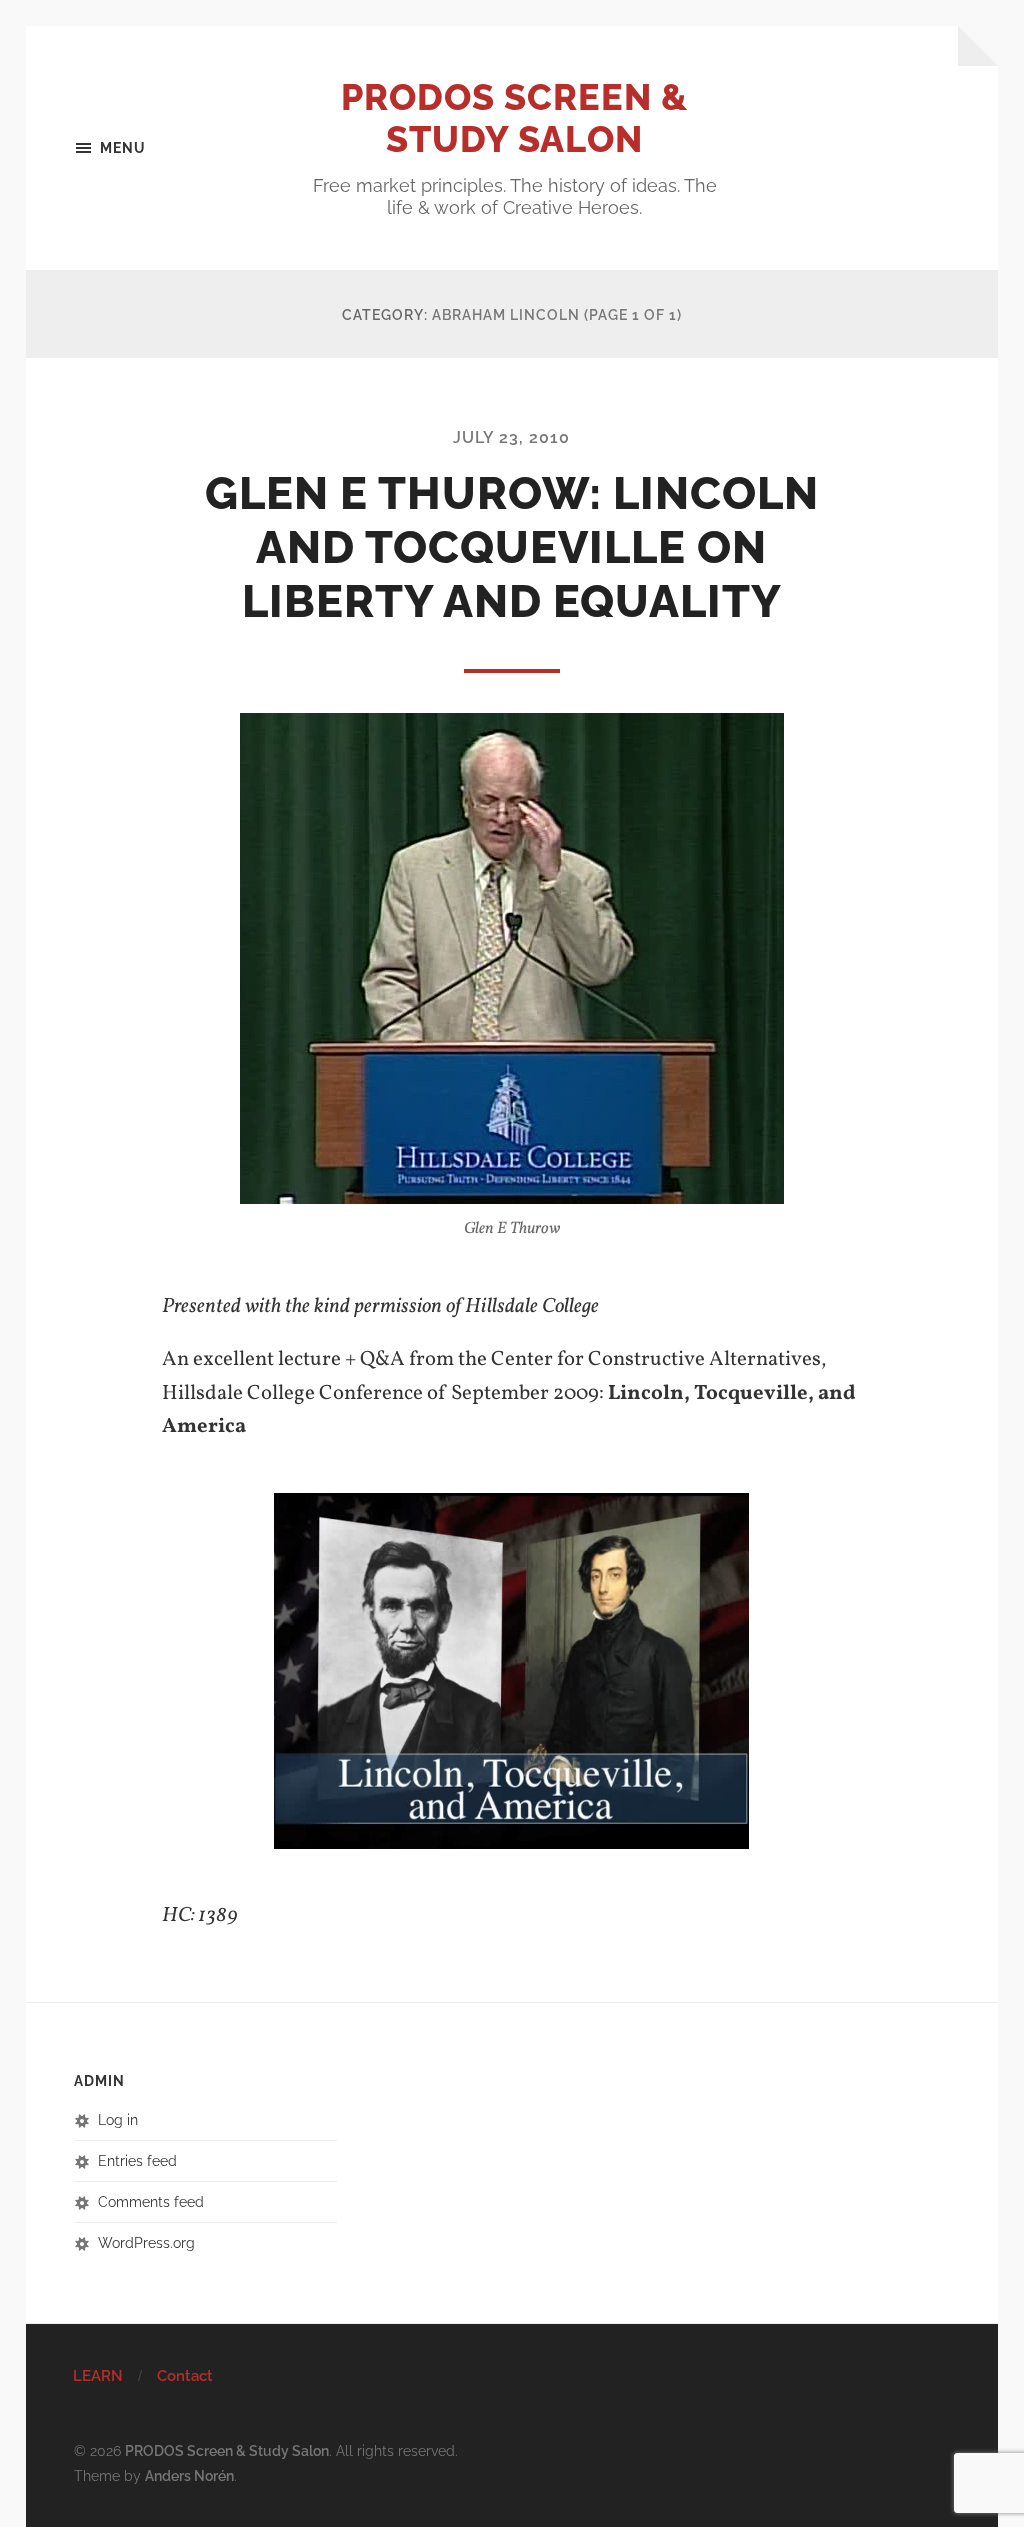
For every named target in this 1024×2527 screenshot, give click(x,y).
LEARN (98, 2376)
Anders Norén (189, 2475)
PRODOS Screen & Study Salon (514, 118)
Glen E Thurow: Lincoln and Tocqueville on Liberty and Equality (512, 547)
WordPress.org (146, 2242)
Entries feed (137, 2160)
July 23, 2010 (511, 437)
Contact (185, 2376)
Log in (118, 2119)
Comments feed (151, 2201)
